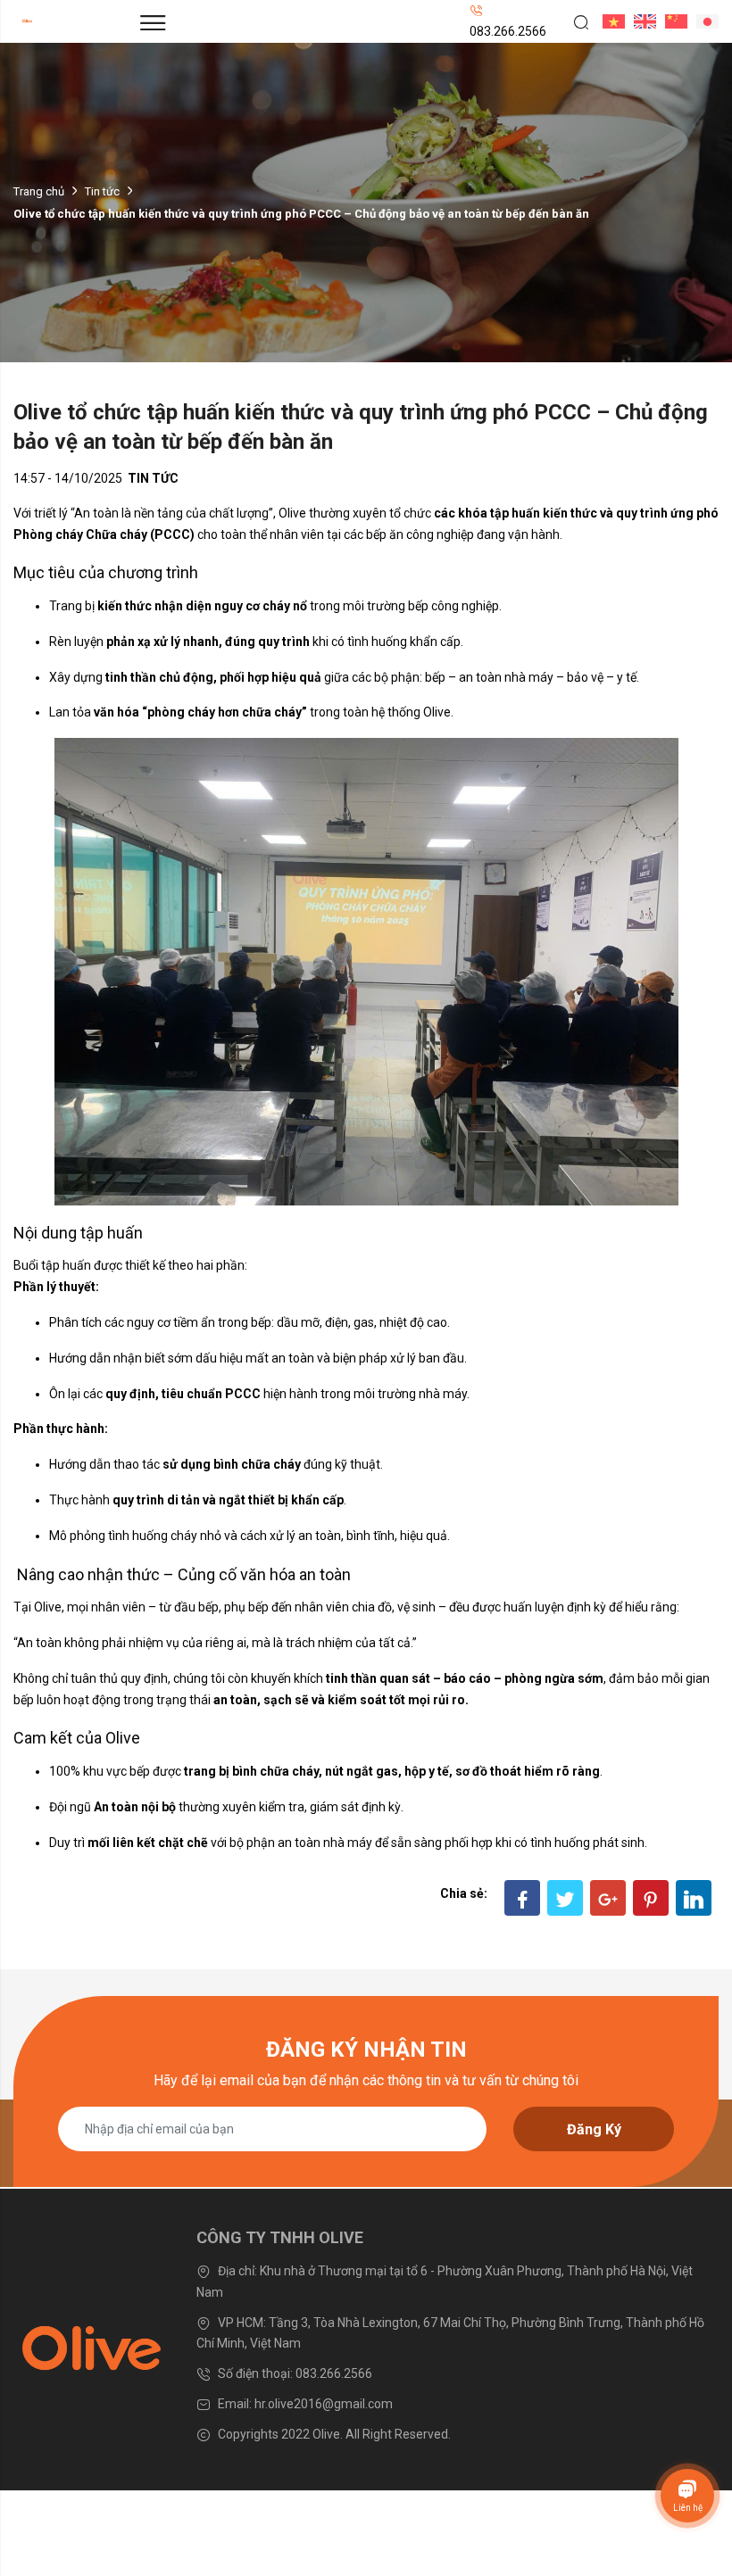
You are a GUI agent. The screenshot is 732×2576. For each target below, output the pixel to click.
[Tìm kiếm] (574, 21)
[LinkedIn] (694, 1898)
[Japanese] (703, 21)
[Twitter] (565, 1898)
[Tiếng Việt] (609, 21)
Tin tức (102, 191)
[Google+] (608, 1898)
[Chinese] (672, 21)
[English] (640, 21)
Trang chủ (39, 191)
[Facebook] (522, 1898)
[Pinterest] (651, 1898)
